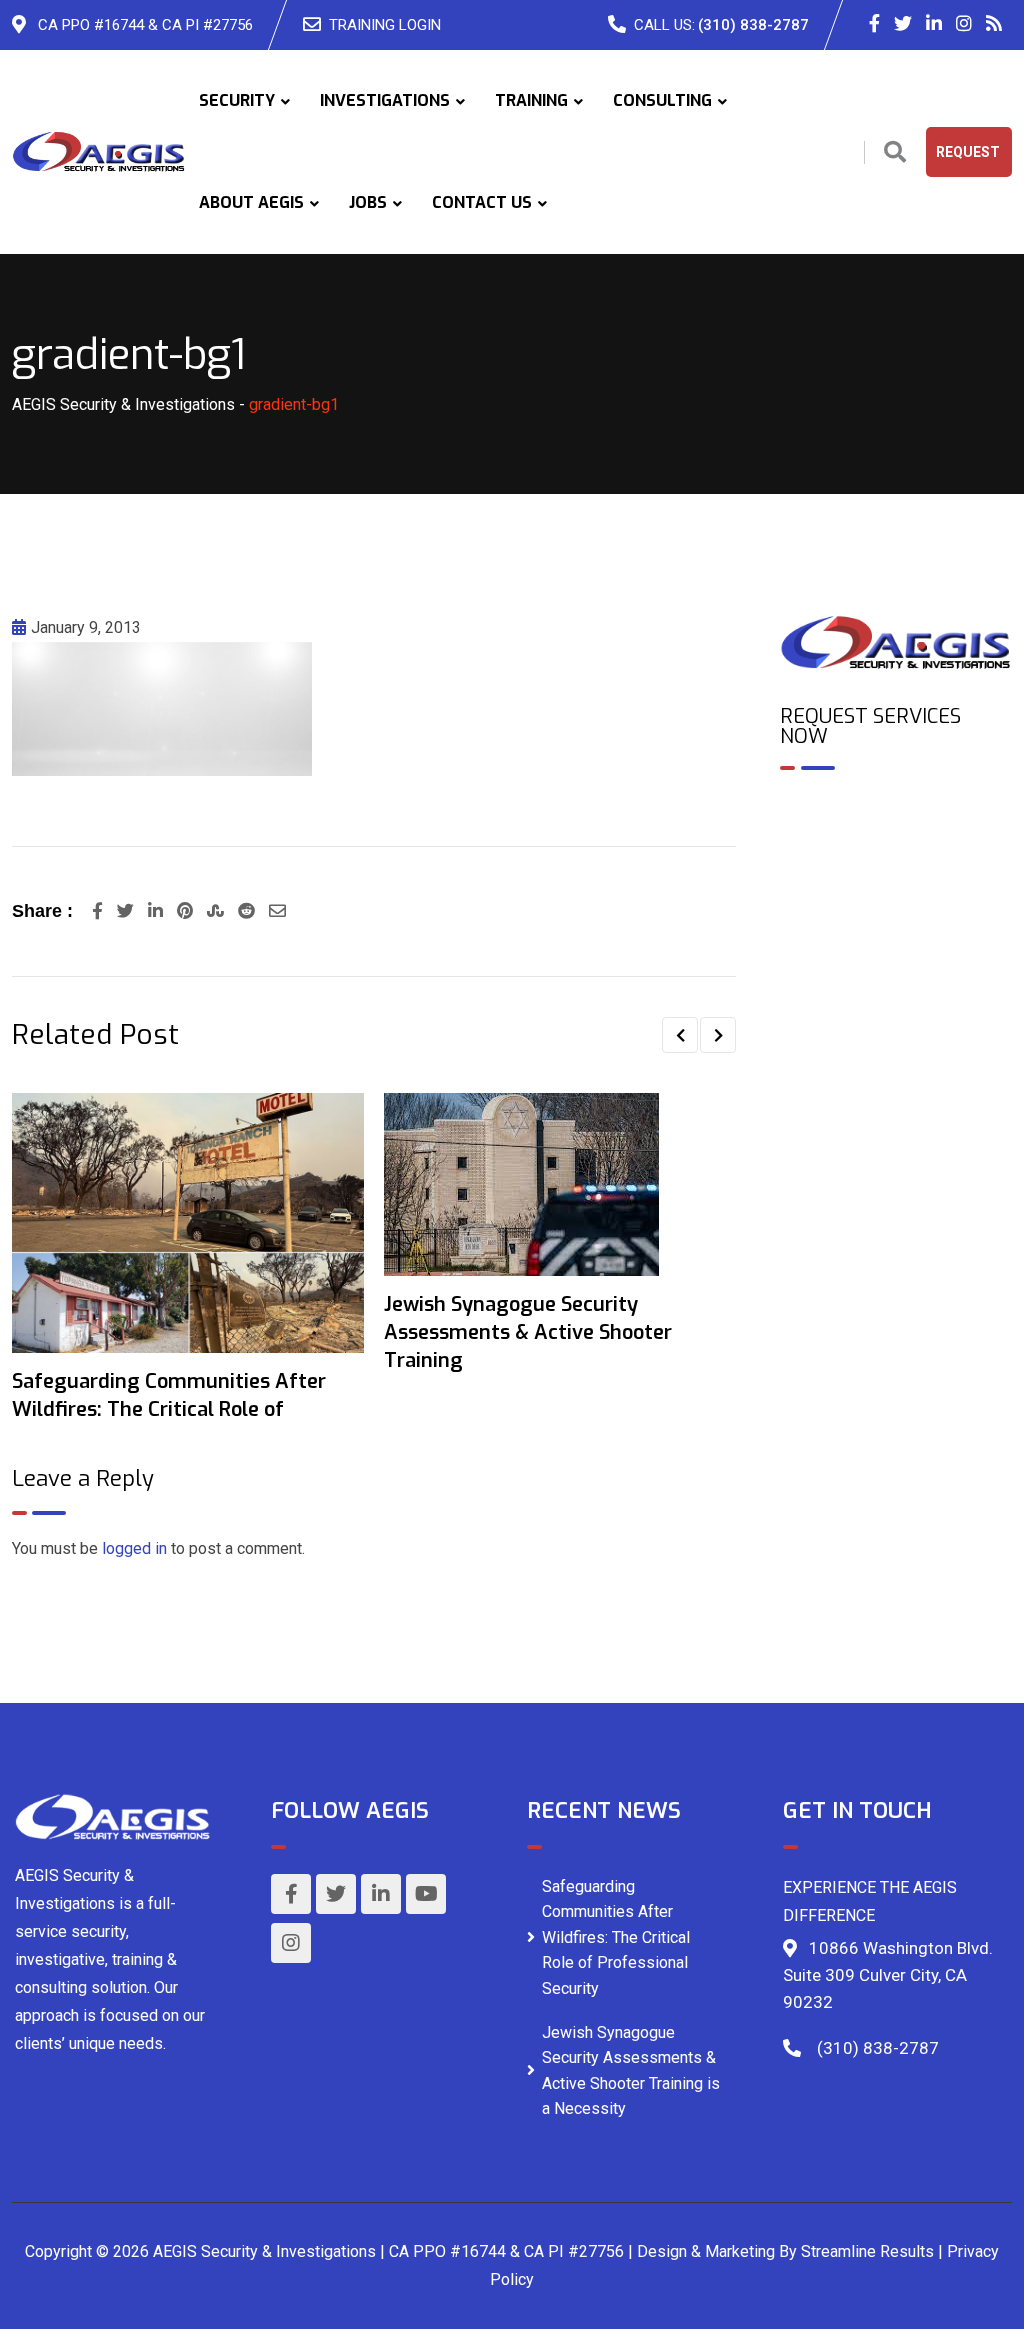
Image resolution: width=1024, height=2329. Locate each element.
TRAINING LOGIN (385, 25)
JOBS (368, 202)
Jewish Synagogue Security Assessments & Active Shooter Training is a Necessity (631, 2071)
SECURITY (237, 100)
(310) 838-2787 (753, 25)
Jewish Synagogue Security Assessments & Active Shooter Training (528, 1332)
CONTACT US (482, 202)
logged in (134, 1548)
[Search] (895, 152)
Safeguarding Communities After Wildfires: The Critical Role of (169, 1395)
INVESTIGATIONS (385, 100)
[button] (680, 1035)
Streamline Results (867, 2251)
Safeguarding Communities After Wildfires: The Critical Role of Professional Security (616, 1937)
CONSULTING (662, 100)
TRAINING (531, 100)
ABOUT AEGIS (251, 202)
